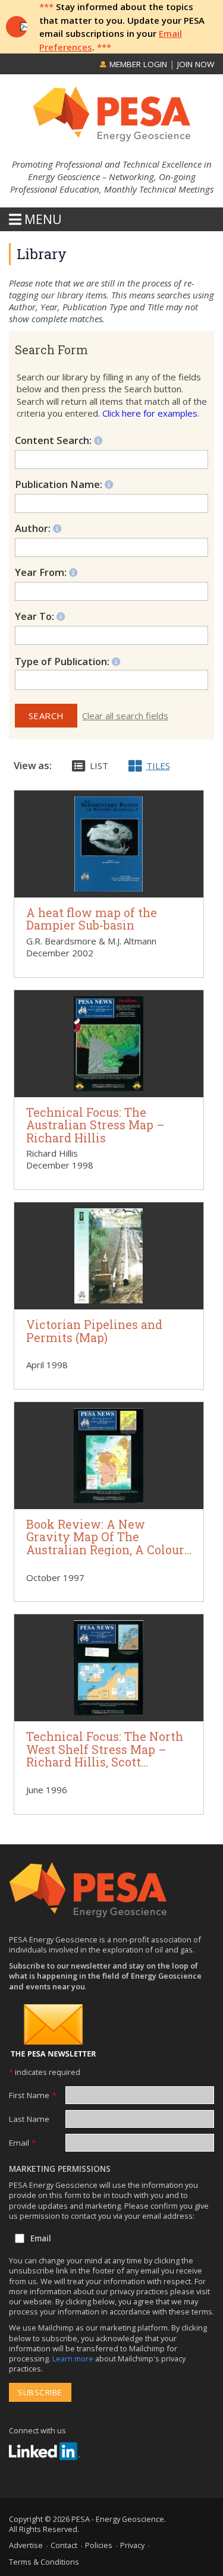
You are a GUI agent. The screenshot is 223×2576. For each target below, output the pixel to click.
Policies (99, 2545)
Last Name (29, 2119)
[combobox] (111, 680)
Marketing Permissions (60, 2169)
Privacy (132, 2545)
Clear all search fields (125, 716)
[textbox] (73, 680)
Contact (64, 2545)
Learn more (74, 2358)
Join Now (196, 64)
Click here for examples (150, 413)
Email (22, 2143)
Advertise (26, 2545)
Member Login (137, 64)
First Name (32, 2095)
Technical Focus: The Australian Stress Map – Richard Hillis (95, 1125)
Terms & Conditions (44, 2562)
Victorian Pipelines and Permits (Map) (94, 1331)
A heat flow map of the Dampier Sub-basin (92, 919)
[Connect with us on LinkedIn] (45, 2451)
